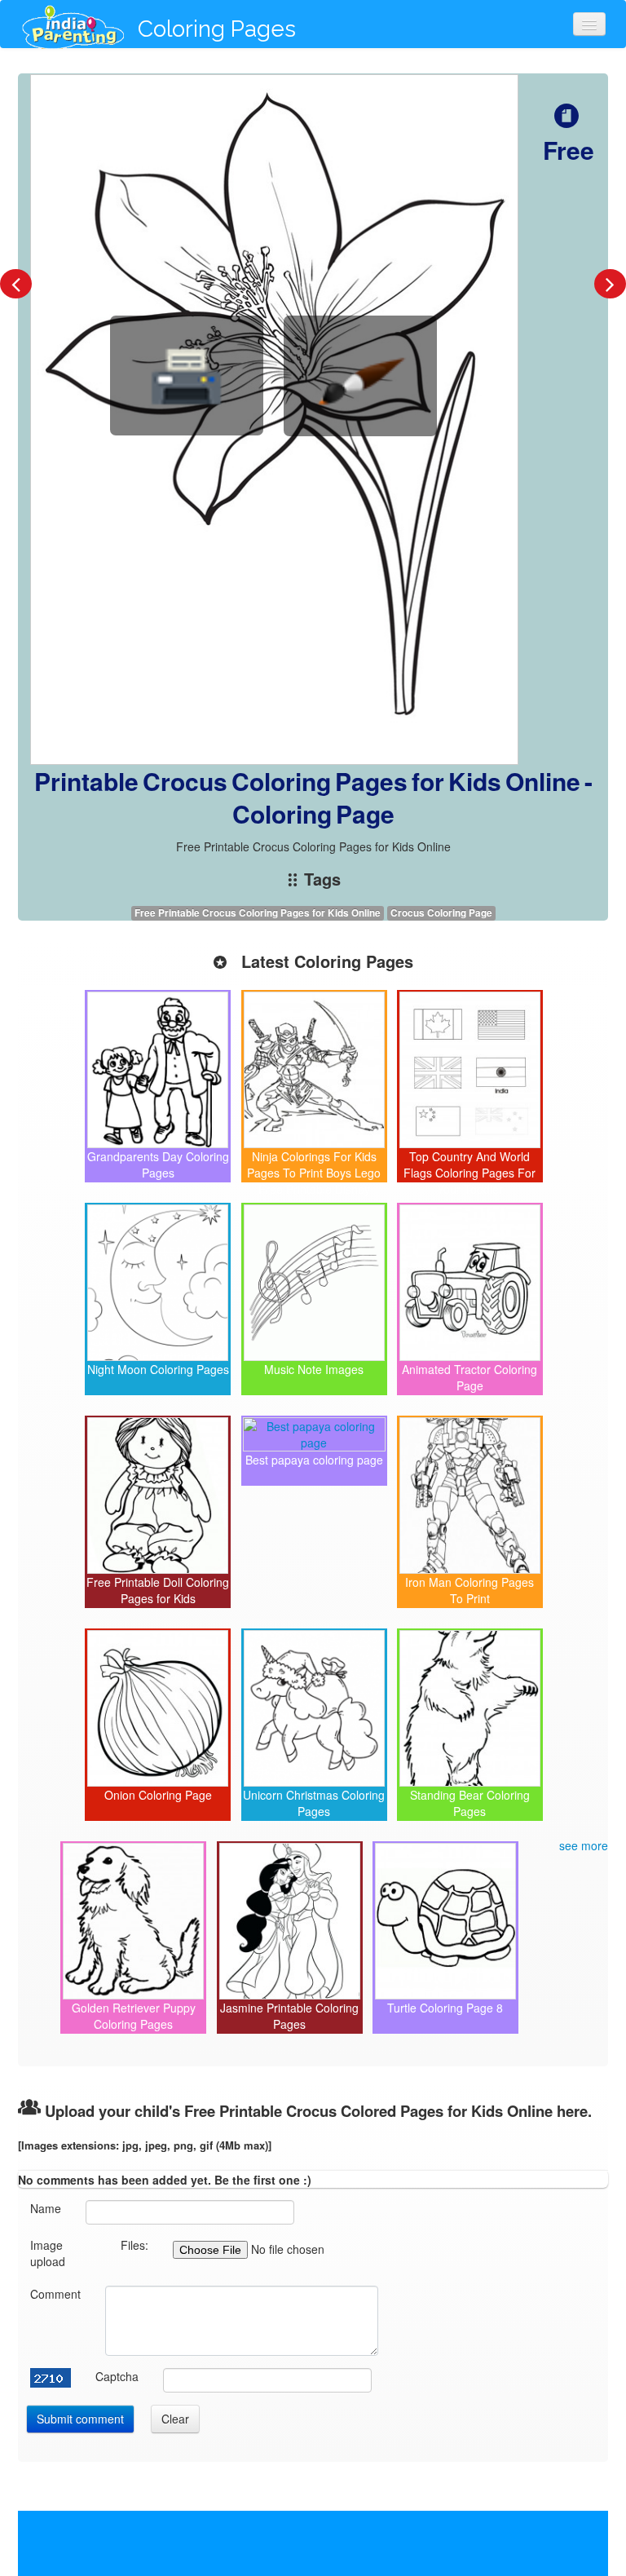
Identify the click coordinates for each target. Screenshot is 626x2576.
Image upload (48, 2253)
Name (46, 2208)
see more (584, 1845)
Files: (134, 2245)
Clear (175, 2419)
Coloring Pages (217, 29)
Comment (55, 2294)
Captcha (117, 2376)
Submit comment (80, 2419)
